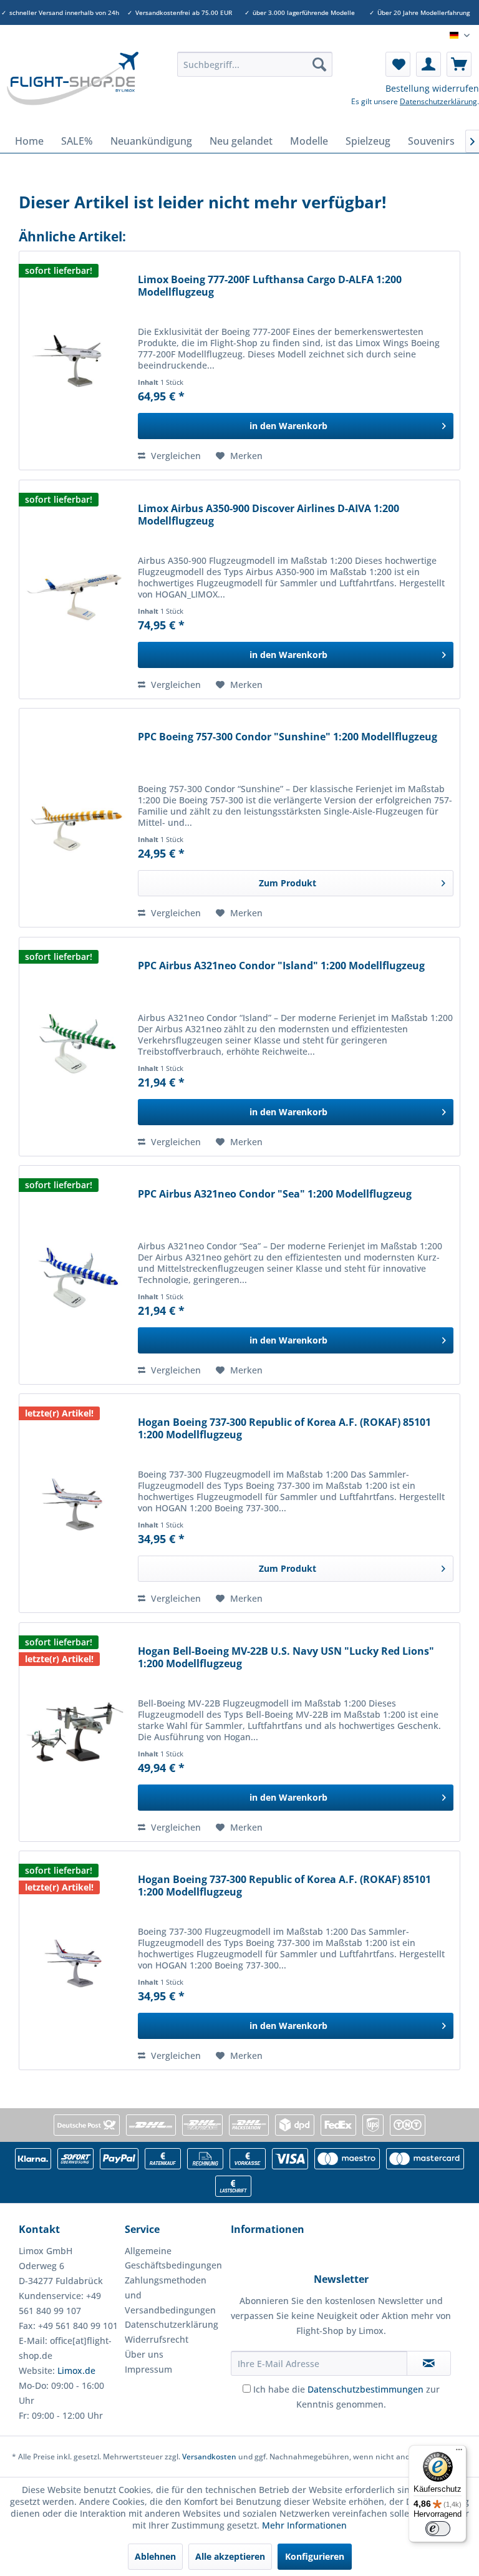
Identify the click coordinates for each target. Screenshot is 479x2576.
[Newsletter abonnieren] (429, 2363)
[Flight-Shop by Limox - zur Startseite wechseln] (72, 87)
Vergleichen (175, 456)
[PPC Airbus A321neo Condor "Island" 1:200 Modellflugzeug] (75, 1047)
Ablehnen (155, 2556)
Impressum (148, 2369)
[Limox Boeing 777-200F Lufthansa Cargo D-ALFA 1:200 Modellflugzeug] (75, 361)
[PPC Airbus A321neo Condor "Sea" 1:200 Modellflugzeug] (75, 1275)
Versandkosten (209, 2457)
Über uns (144, 2354)
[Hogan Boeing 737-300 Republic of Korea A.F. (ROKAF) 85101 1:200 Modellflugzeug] (75, 1503)
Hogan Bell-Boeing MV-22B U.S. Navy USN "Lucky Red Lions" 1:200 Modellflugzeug (286, 1658)
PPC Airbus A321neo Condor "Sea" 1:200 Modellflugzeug (275, 1194)
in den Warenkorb (288, 426)
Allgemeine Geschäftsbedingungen (173, 2258)
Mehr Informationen (304, 2525)
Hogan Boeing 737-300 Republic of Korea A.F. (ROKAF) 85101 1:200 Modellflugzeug (284, 1429)
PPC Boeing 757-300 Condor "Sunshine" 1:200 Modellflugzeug (288, 737)
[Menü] (459, 2453)
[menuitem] (255, 64)
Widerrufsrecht (157, 2339)
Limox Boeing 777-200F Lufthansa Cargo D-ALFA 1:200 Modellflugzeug (270, 286)
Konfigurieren (315, 2556)
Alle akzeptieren (230, 2556)
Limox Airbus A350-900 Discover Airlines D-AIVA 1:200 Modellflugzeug (269, 515)
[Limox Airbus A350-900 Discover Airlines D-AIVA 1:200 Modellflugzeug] (75, 589)
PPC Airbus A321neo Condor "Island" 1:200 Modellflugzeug (281, 966)
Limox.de (76, 2370)
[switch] (438, 2529)
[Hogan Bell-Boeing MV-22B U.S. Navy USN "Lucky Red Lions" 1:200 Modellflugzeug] (75, 1732)
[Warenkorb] (459, 64)
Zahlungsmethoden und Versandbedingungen (170, 2295)
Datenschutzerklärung (438, 101)
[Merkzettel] (398, 64)
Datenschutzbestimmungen (365, 2389)
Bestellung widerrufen (432, 88)
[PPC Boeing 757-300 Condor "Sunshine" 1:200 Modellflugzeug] (75, 818)
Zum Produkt (288, 883)
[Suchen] (319, 64)
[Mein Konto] (428, 64)
